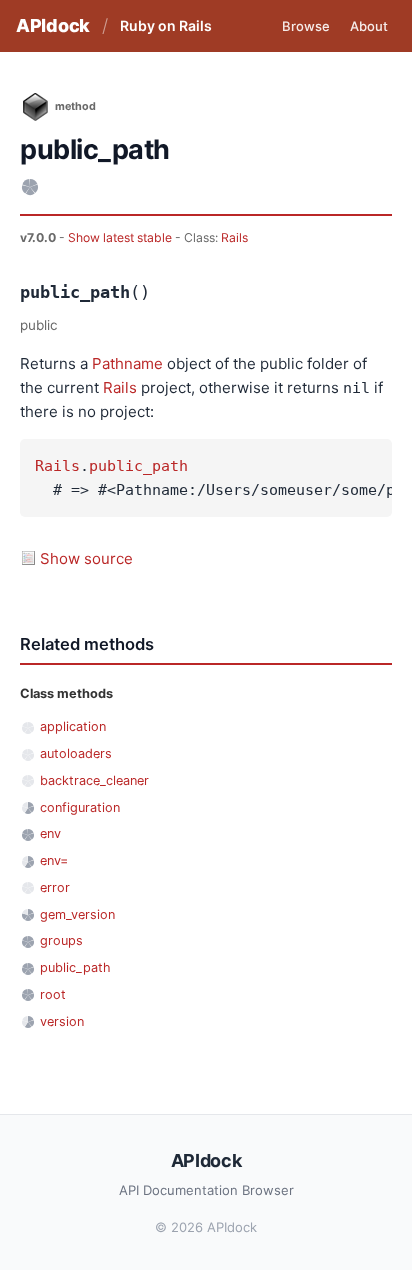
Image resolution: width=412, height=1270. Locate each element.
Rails (234, 237)
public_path (138, 466)
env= (54, 860)
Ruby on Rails (166, 25)
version (62, 1021)
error (55, 887)
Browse (306, 26)
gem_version (77, 914)
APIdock (53, 25)
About (369, 26)
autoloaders (76, 753)
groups (61, 940)
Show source (86, 558)
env (50, 833)
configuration (80, 807)
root (53, 994)
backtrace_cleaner (94, 780)
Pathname (127, 363)
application (73, 726)
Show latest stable (121, 237)
